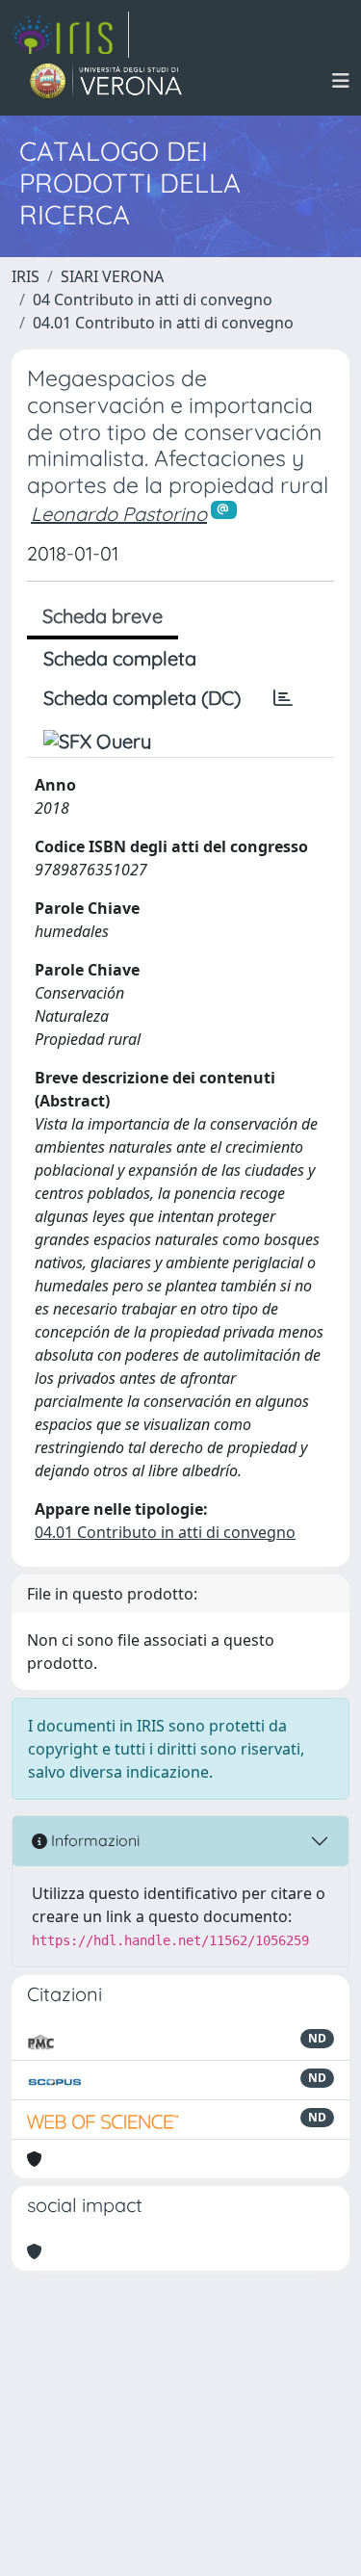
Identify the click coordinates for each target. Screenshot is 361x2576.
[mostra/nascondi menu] (341, 81)
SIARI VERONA (112, 276)
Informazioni (93, 1840)
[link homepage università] (106, 81)
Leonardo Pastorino (119, 514)
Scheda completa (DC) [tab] (142, 698)
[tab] (283, 698)
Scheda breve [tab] (103, 616)
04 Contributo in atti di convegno (153, 299)
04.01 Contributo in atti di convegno (163, 323)
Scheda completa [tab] (120, 658)
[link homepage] (70, 35)
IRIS (26, 276)
